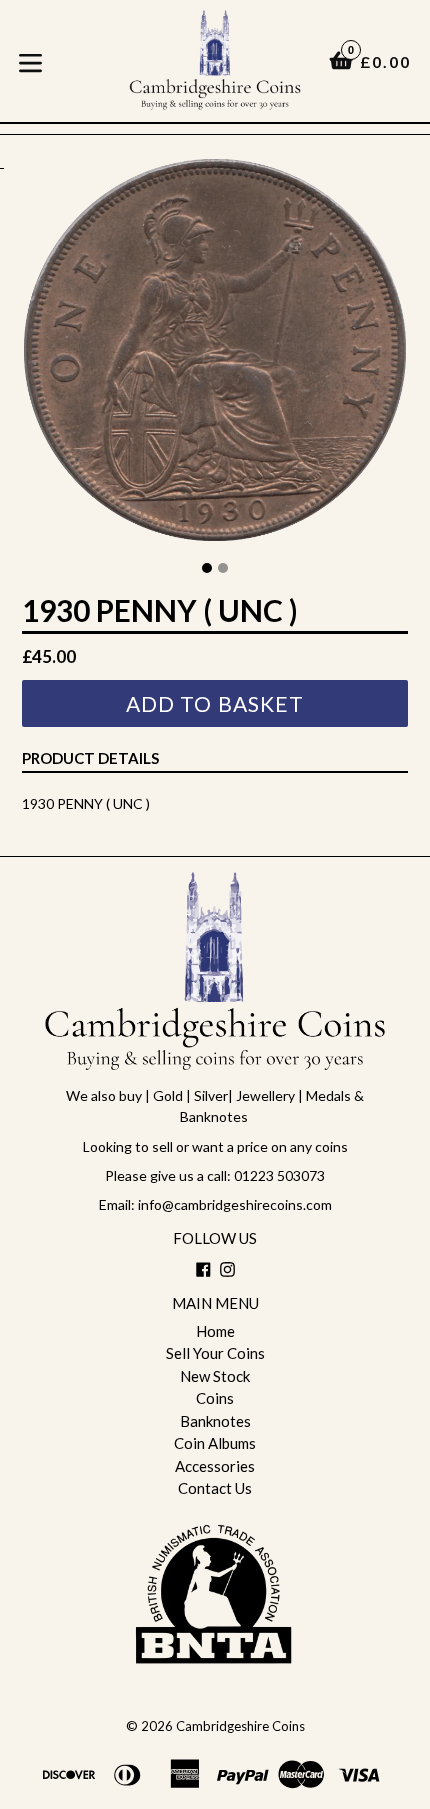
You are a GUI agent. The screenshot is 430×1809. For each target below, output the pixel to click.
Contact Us (215, 1488)
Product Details (90, 758)
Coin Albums (215, 1443)
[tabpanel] (215, 354)
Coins (215, 1398)
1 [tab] (207, 568)
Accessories (215, 1466)
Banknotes (215, 1421)
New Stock (215, 1376)
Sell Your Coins (215, 1353)
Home (215, 1331)
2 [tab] (223, 568)
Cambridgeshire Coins (240, 1726)
